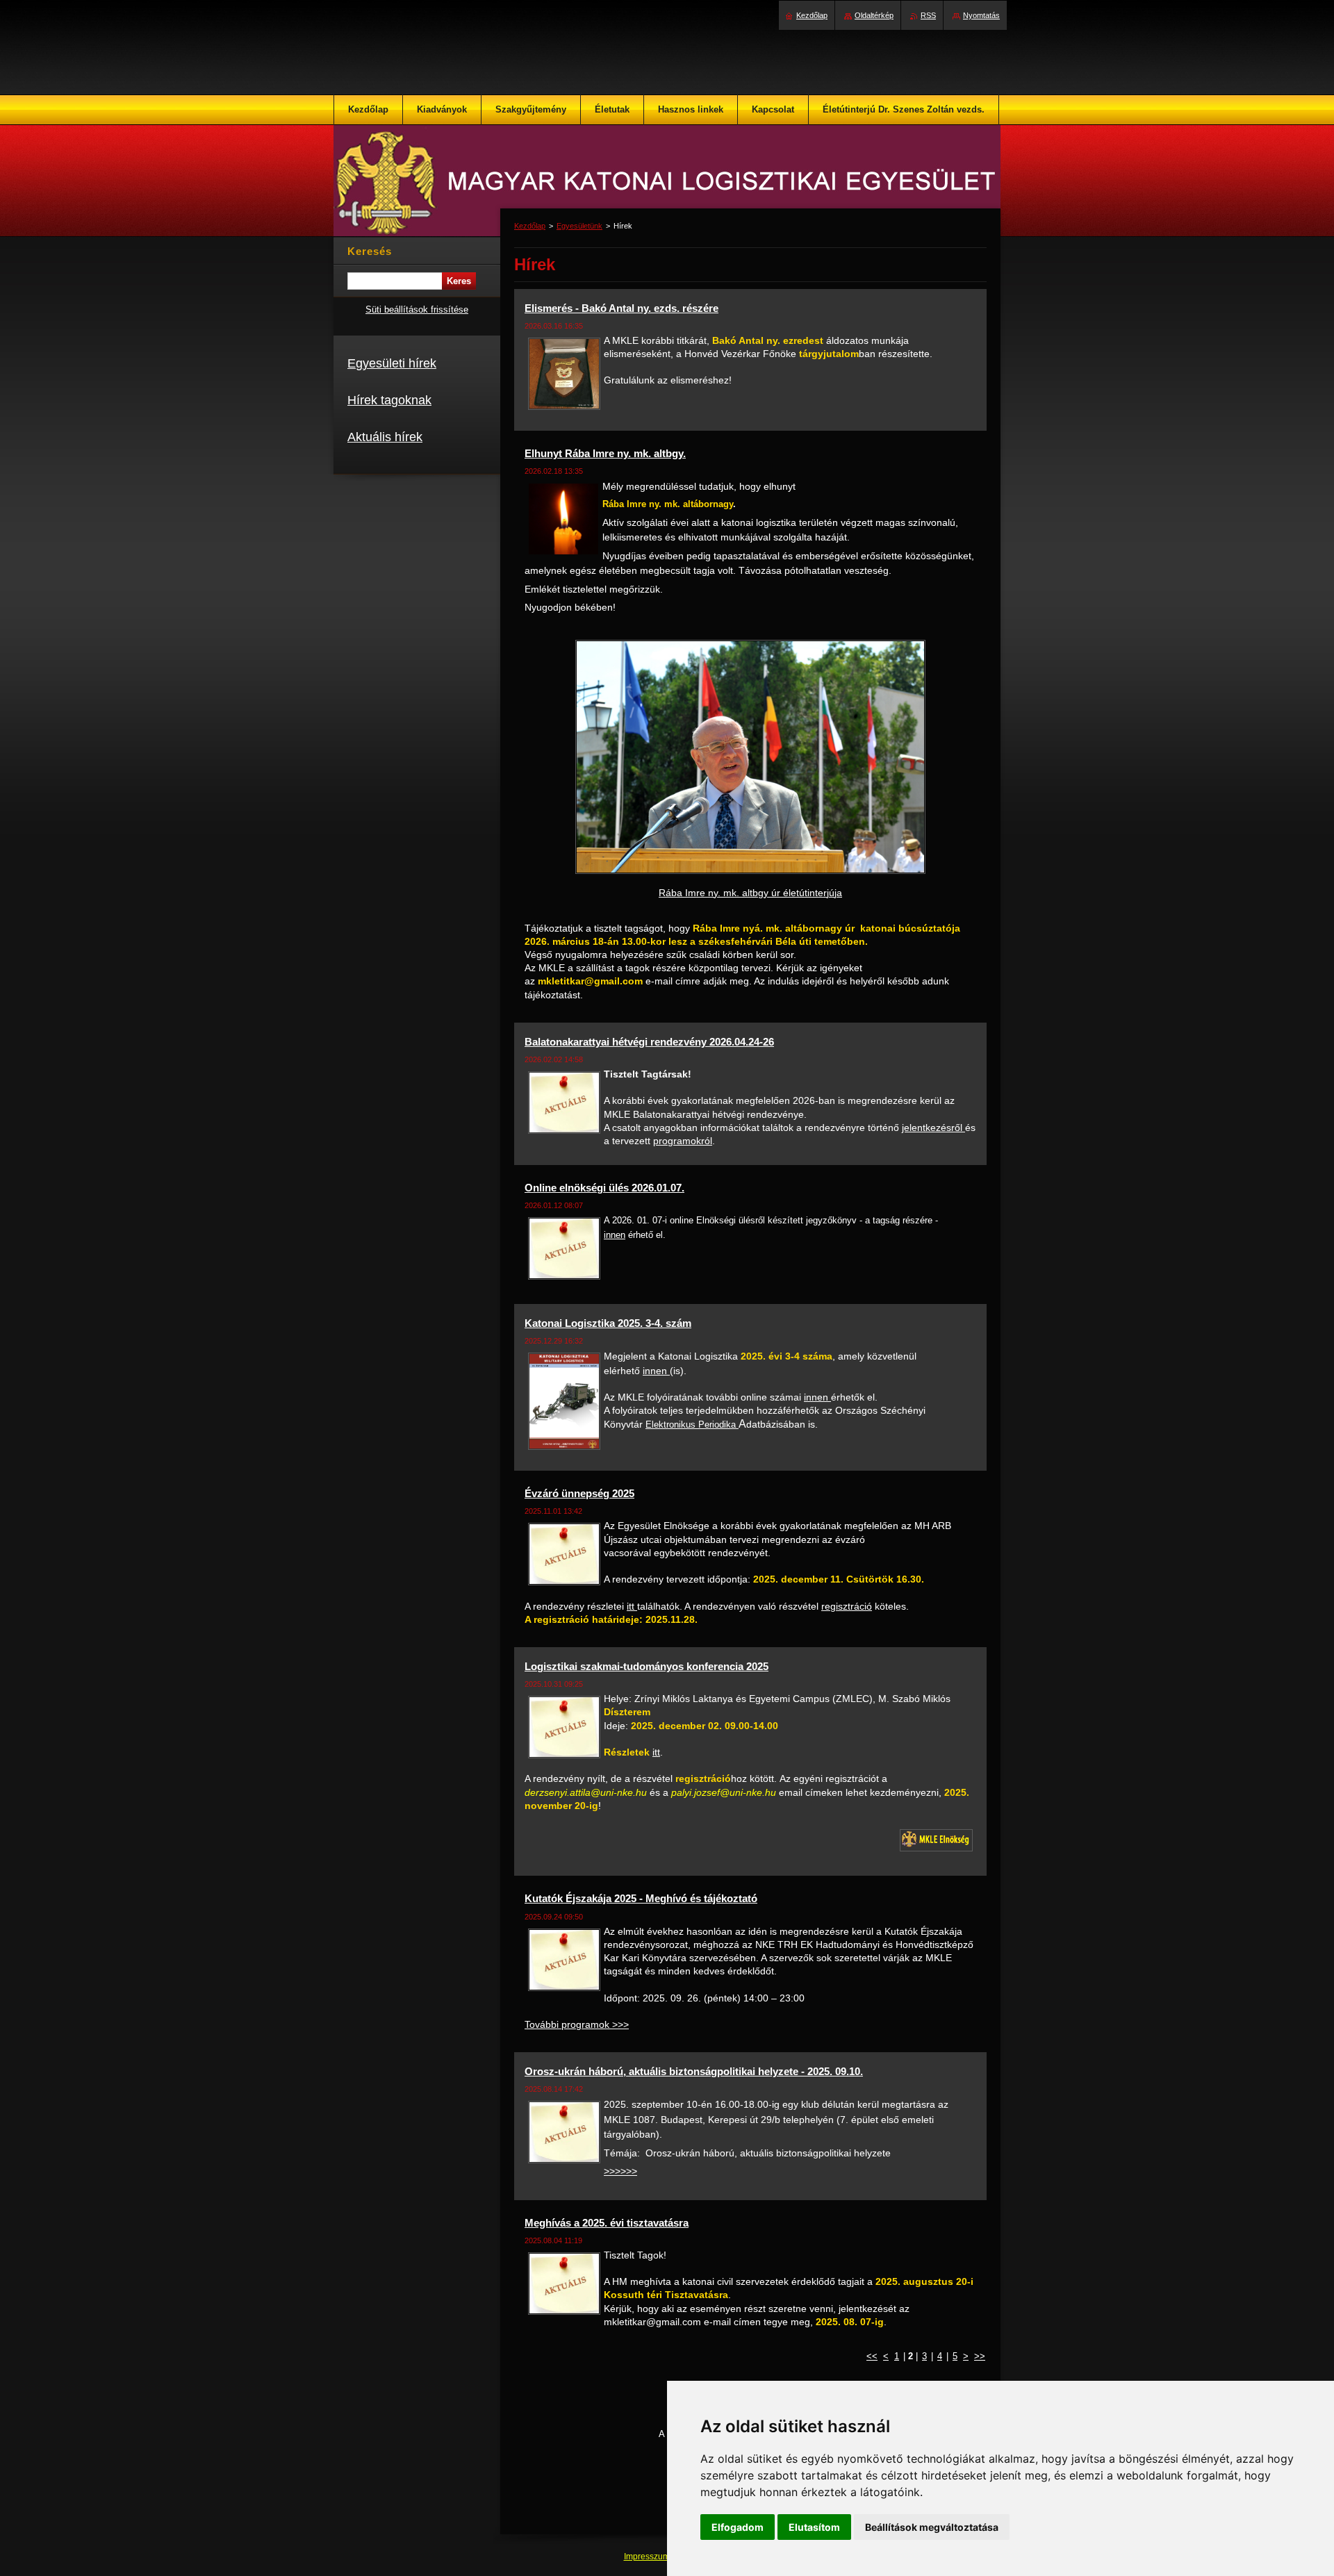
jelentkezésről (933, 1128)
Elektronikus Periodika (692, 1425)
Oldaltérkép (874, 15)
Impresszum (648, 2557)
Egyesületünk (579, 226)
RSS (928, 15)
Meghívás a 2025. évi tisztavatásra (607, 2223)
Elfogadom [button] (738, 2527)
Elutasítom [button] (814, 2527)
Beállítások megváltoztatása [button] (932, 2527)
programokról (683, 1141)
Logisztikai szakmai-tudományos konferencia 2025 (647, 1666)
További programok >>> (577, 2024)
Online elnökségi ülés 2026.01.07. (604, 1188)
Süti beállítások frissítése (417, 309)
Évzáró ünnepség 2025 (579, 1493)
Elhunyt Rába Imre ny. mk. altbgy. (605, 453)
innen (615, 1235)
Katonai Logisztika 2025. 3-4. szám (608, 1323)
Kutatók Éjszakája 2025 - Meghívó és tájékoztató (641, 1898)
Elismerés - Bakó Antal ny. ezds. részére (621, 308)
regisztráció (847, 1606)
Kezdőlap (530, 226)
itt (632, 1606)
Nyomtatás (981, 15)
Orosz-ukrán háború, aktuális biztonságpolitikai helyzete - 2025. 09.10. (694, 2071)
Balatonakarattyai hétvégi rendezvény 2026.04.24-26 (649, 1042)
